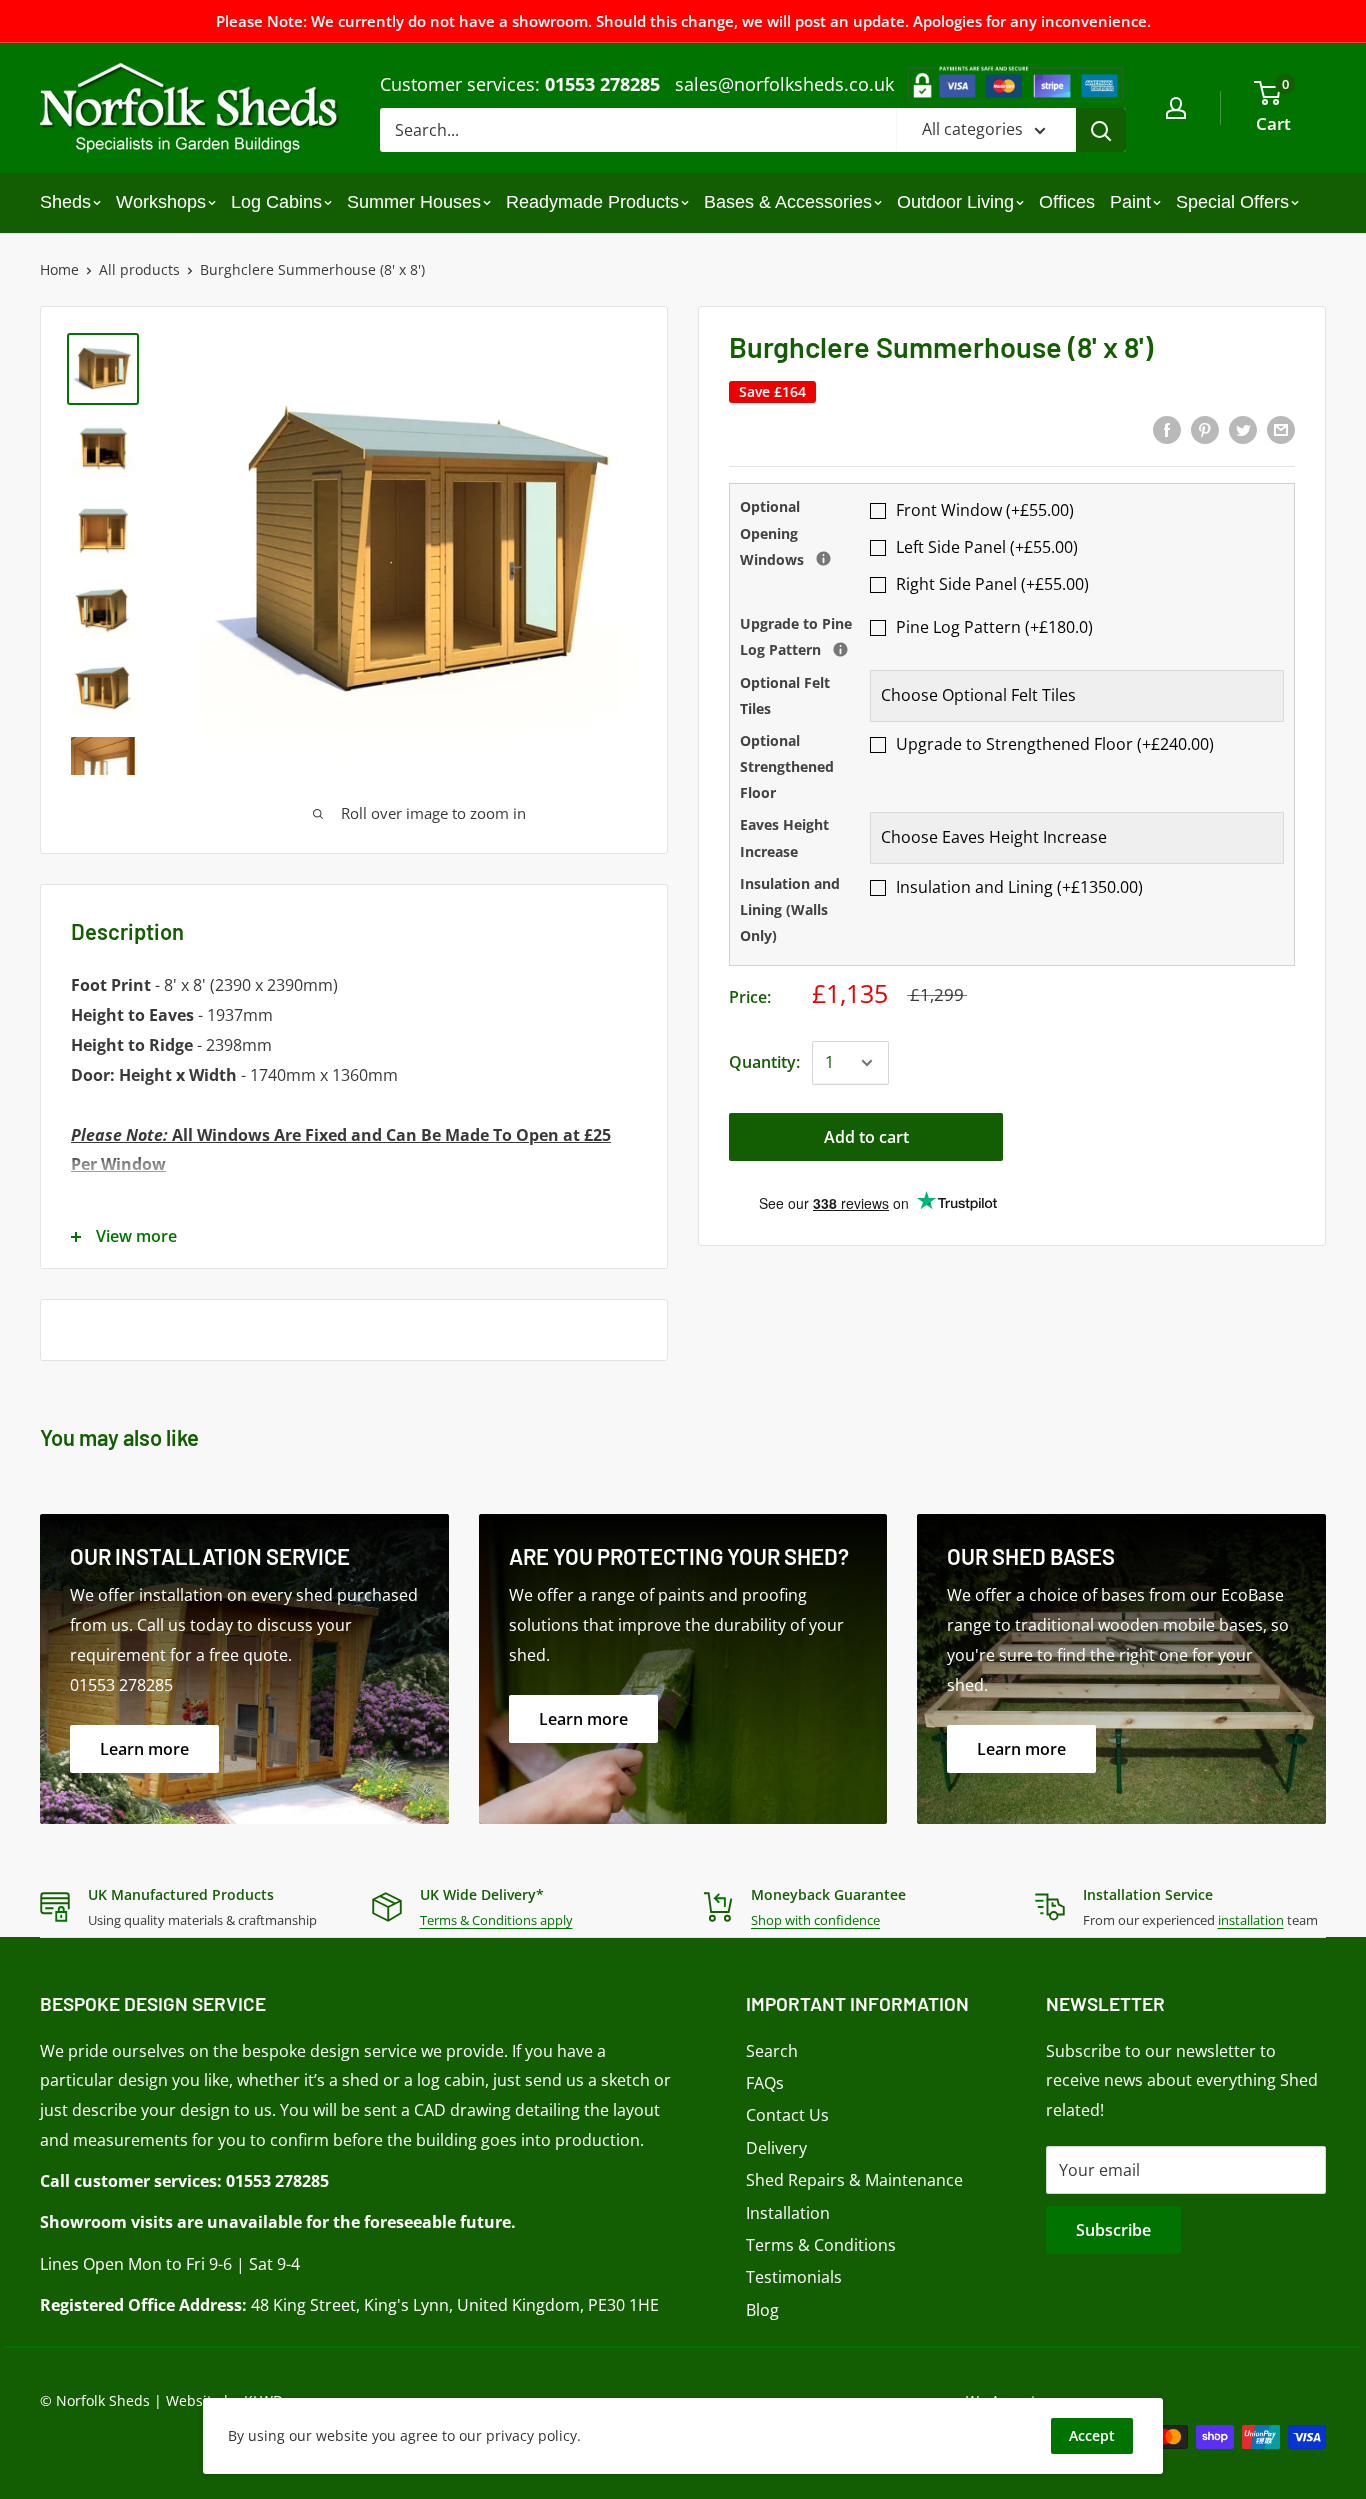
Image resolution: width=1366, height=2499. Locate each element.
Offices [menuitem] (1067, 202)
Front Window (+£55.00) (985, 510)
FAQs (765, 2083)
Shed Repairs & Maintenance (854, 2180)
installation (1251, 1920)
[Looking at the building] (823, 558)
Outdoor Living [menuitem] (955, 202)
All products (139, 269)
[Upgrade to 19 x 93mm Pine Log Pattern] (840, 649)
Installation (788, 2213)
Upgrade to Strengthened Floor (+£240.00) (1055, 744)
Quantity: (764, 1062)
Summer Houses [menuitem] (414, 202)
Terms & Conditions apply (496, 1920)
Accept (1092, 2435)
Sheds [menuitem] (65, 202)
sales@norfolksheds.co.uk (784, 84)
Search (772, 2051)
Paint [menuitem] (1130, 202)
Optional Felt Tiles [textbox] (785, 695)
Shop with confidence (815, 1920)
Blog (762, 2310)
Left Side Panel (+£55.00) (987, 547)
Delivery (776, 2148)
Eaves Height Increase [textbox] (784, 837)
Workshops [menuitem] (161, 202)
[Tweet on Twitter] (1243, 429)
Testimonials (794, 2277)
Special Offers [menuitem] (1232, 202)
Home (59, 269)
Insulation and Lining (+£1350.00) (1019, 887)
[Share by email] (1281, 429)
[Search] (1101, 130)
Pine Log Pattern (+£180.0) (994, 627)
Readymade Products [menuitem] (592, 202)
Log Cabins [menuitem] (276, 202)
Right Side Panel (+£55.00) (992, 584)
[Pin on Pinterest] (1205, 429)
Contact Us (787, 2115)
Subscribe (1113, 2230)
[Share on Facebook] (1167, 429)
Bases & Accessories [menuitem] (788, 202)
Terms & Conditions (821, 2245)
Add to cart (866, 1137)
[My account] (1176, 108)
